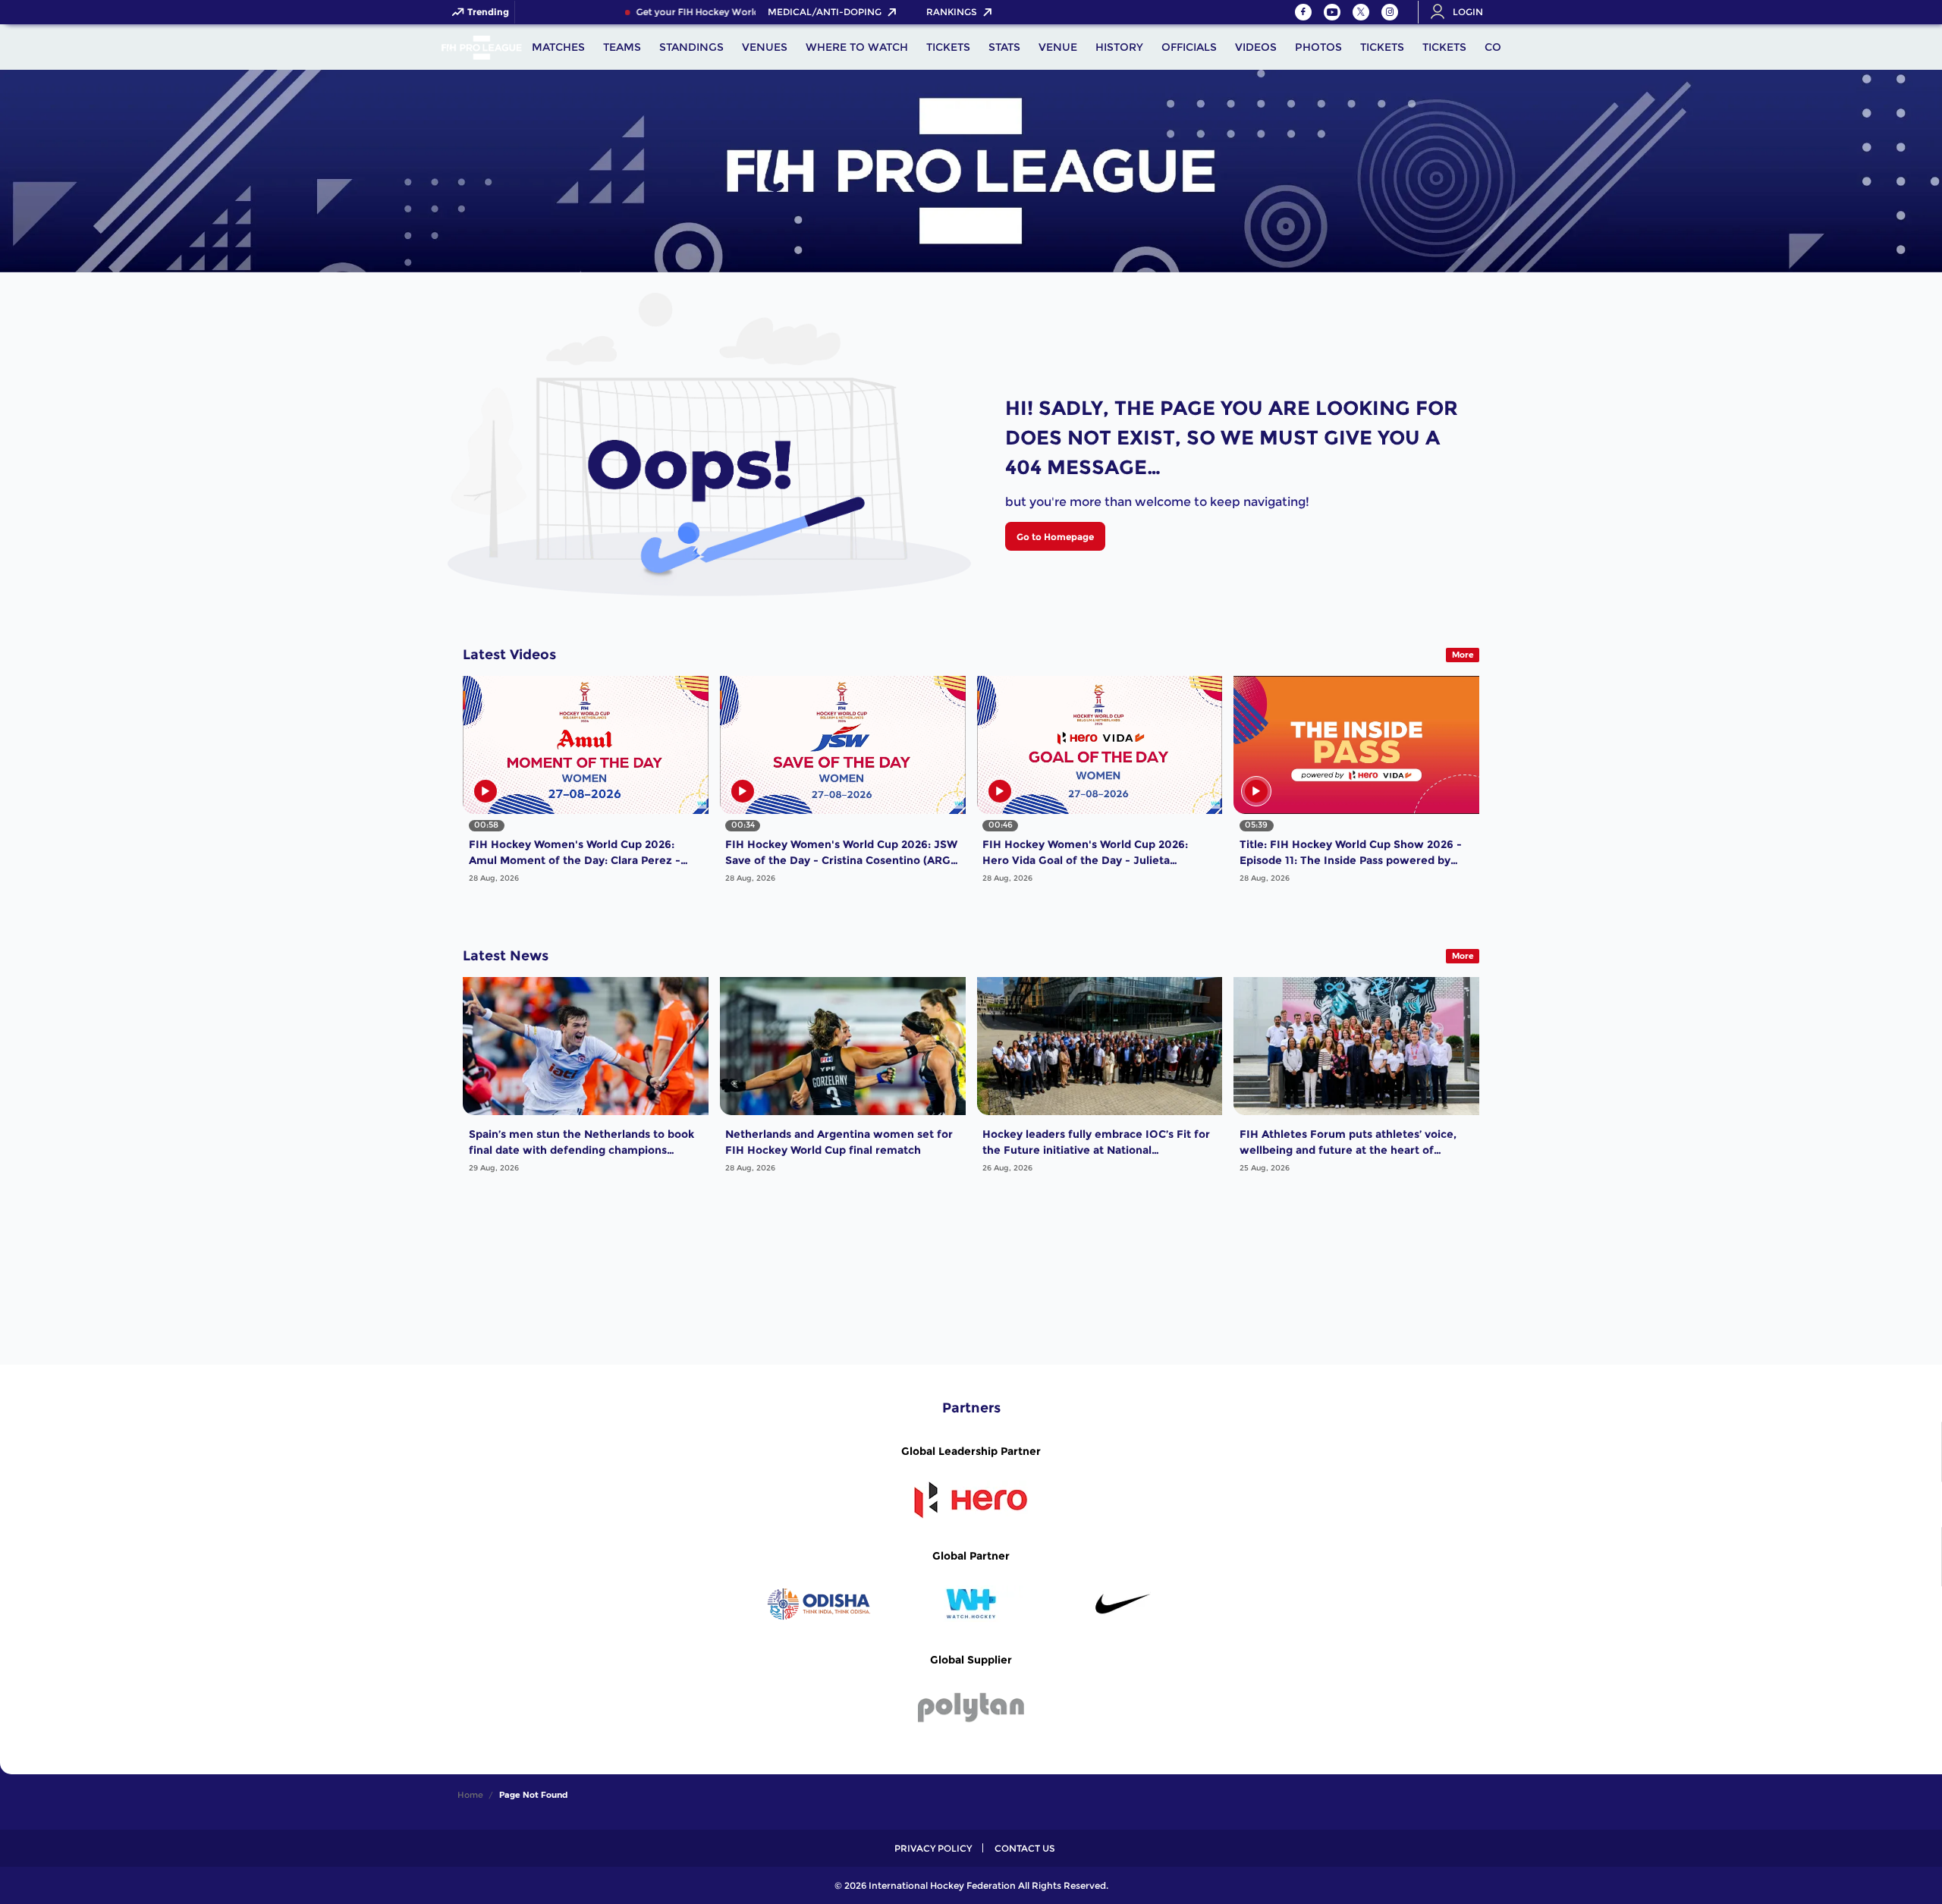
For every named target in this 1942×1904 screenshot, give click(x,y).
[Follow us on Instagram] (1390, 12)
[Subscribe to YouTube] (1332, 12)
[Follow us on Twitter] (1361, 12)
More (1463, 655)
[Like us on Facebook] (1303, 12)
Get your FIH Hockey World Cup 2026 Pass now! (709, 12)
